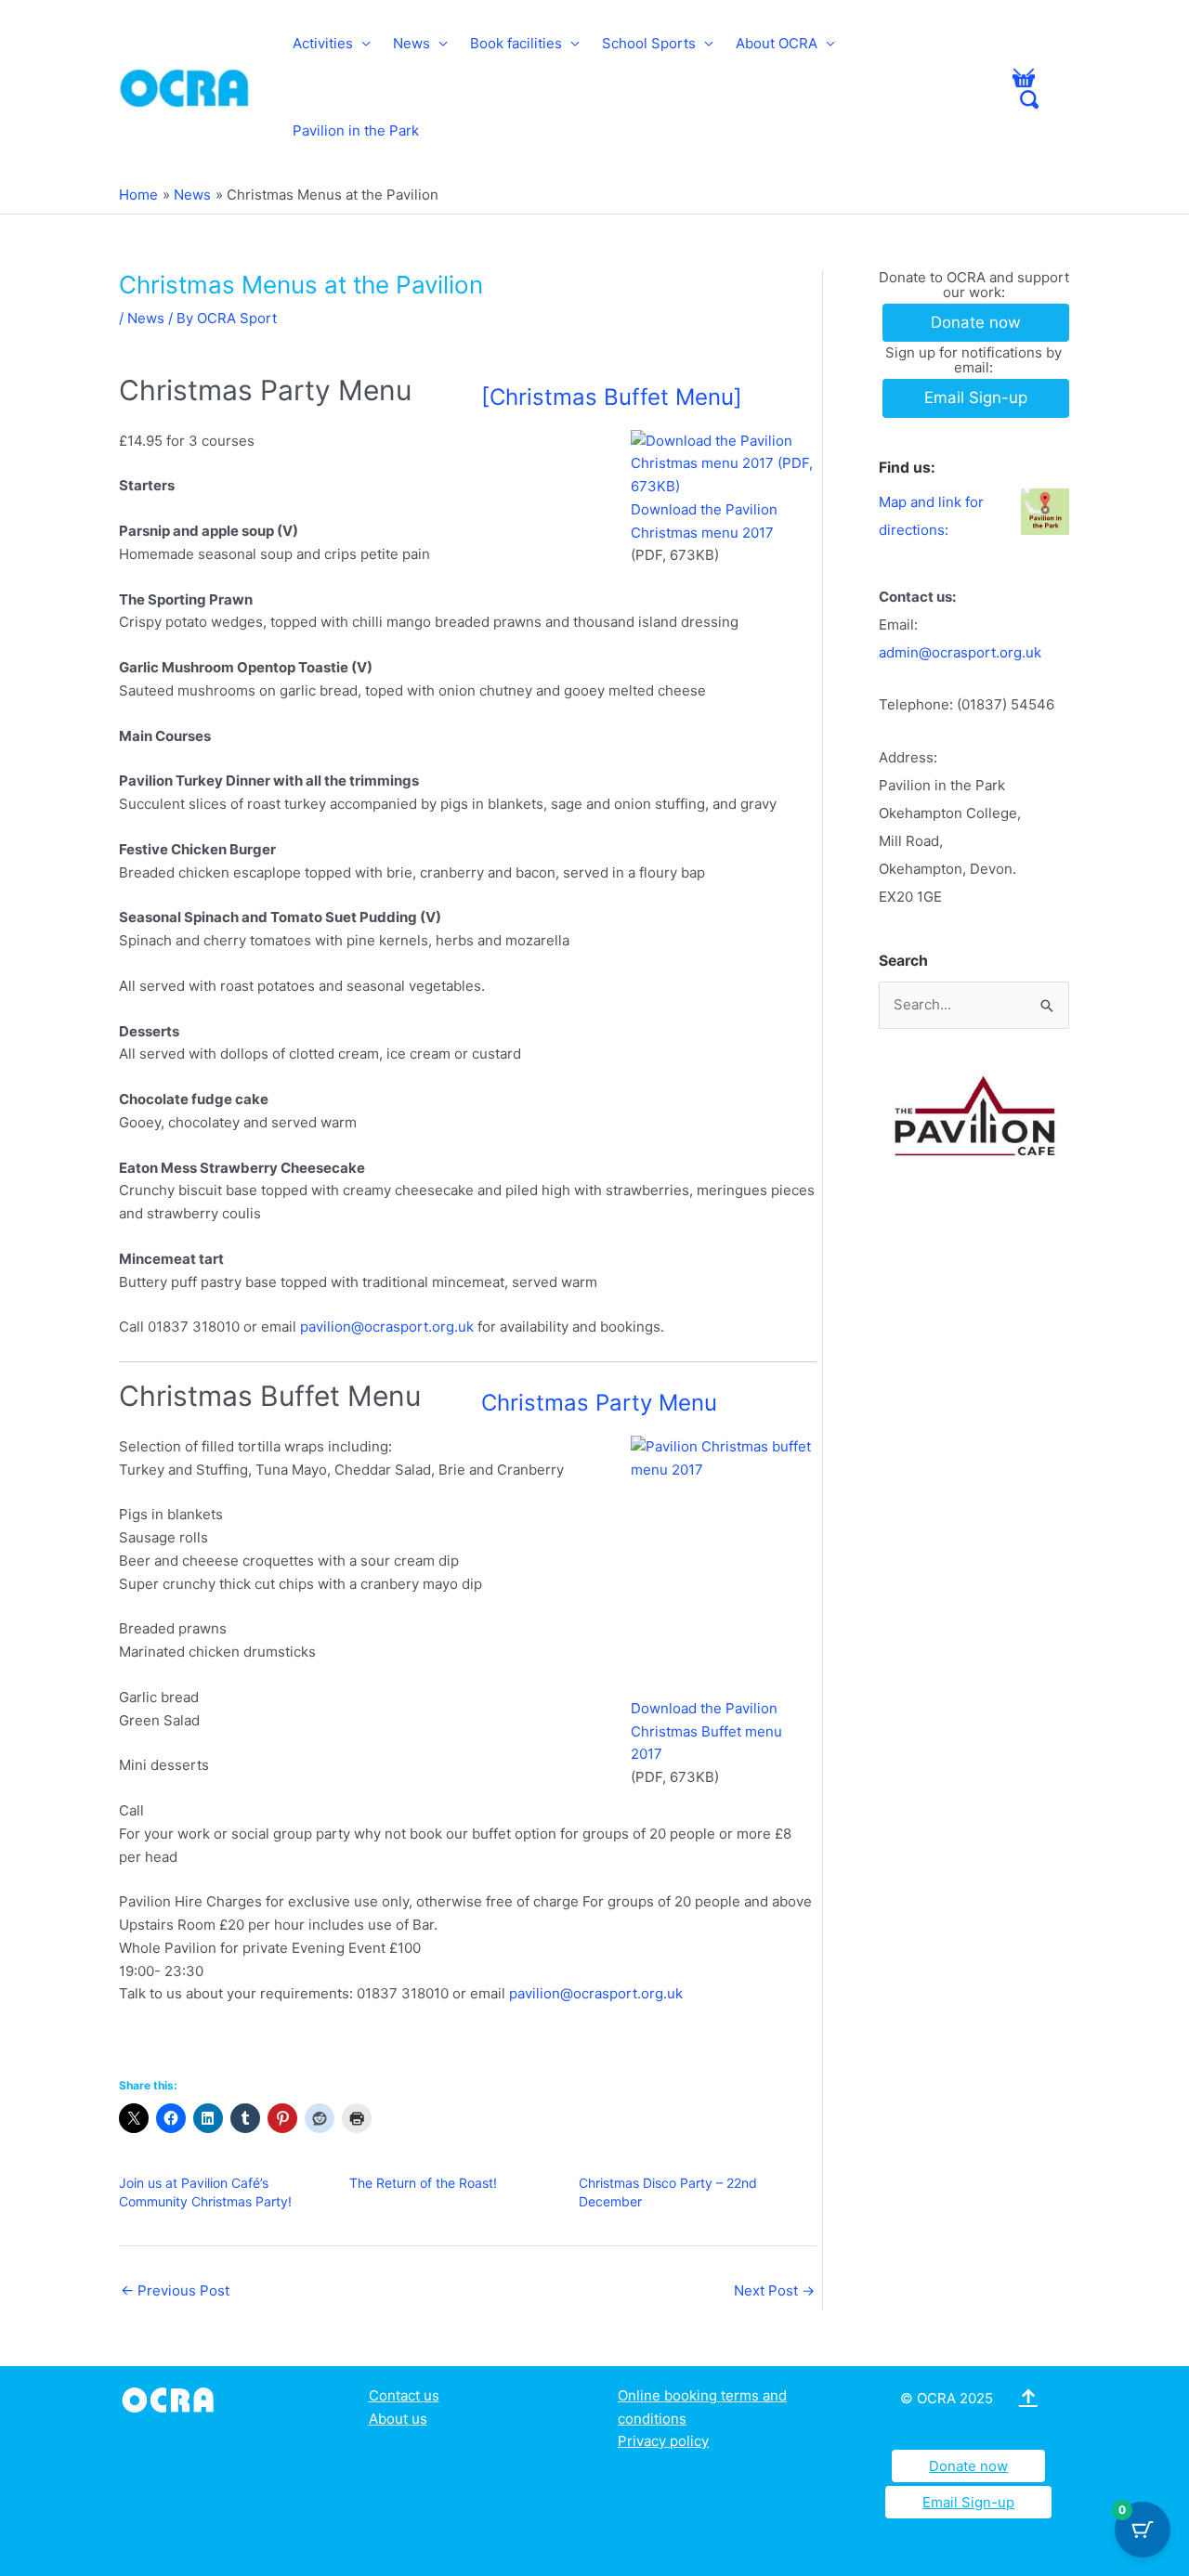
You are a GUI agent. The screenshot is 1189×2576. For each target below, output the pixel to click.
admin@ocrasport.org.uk (960, 652)
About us (398, 2419)
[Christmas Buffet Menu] (612, 397)
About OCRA (777, 43)
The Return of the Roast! (423, 2183)
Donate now (968, 2466)
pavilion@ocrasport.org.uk (387, 1327)
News (412, 43)
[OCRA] (171, 2398)
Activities (323, 43)
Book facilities (516, 43)
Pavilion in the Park (356, 130)
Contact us (404, 2395)
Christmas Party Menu (599, 1403)
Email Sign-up (968, 2502)
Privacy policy (663, 2441)
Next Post (774, 2290)
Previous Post (175, 2290)
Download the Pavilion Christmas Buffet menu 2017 (706, 1731)
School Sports (649, 43)
